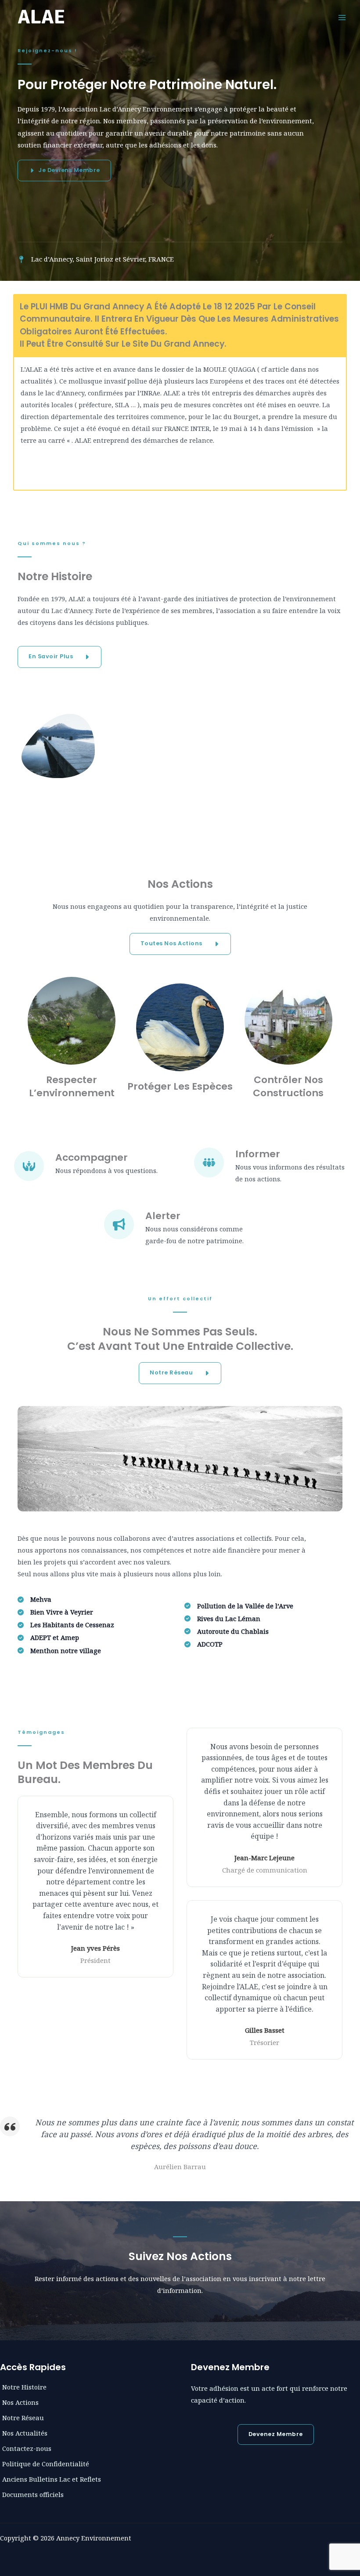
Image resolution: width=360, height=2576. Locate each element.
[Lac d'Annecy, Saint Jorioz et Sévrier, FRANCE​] (96, 259)
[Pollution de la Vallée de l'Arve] (239, 1606)
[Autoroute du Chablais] (227, 1631)
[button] (59, 657)
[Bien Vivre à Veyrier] (55, 1612)
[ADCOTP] (203, 1644)
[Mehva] (34, 1599)
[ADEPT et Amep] (48, 1638)
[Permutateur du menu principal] (342, 18)
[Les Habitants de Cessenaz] (66, 1625)
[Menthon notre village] (59, 1651)
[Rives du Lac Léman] (222, 1619)
